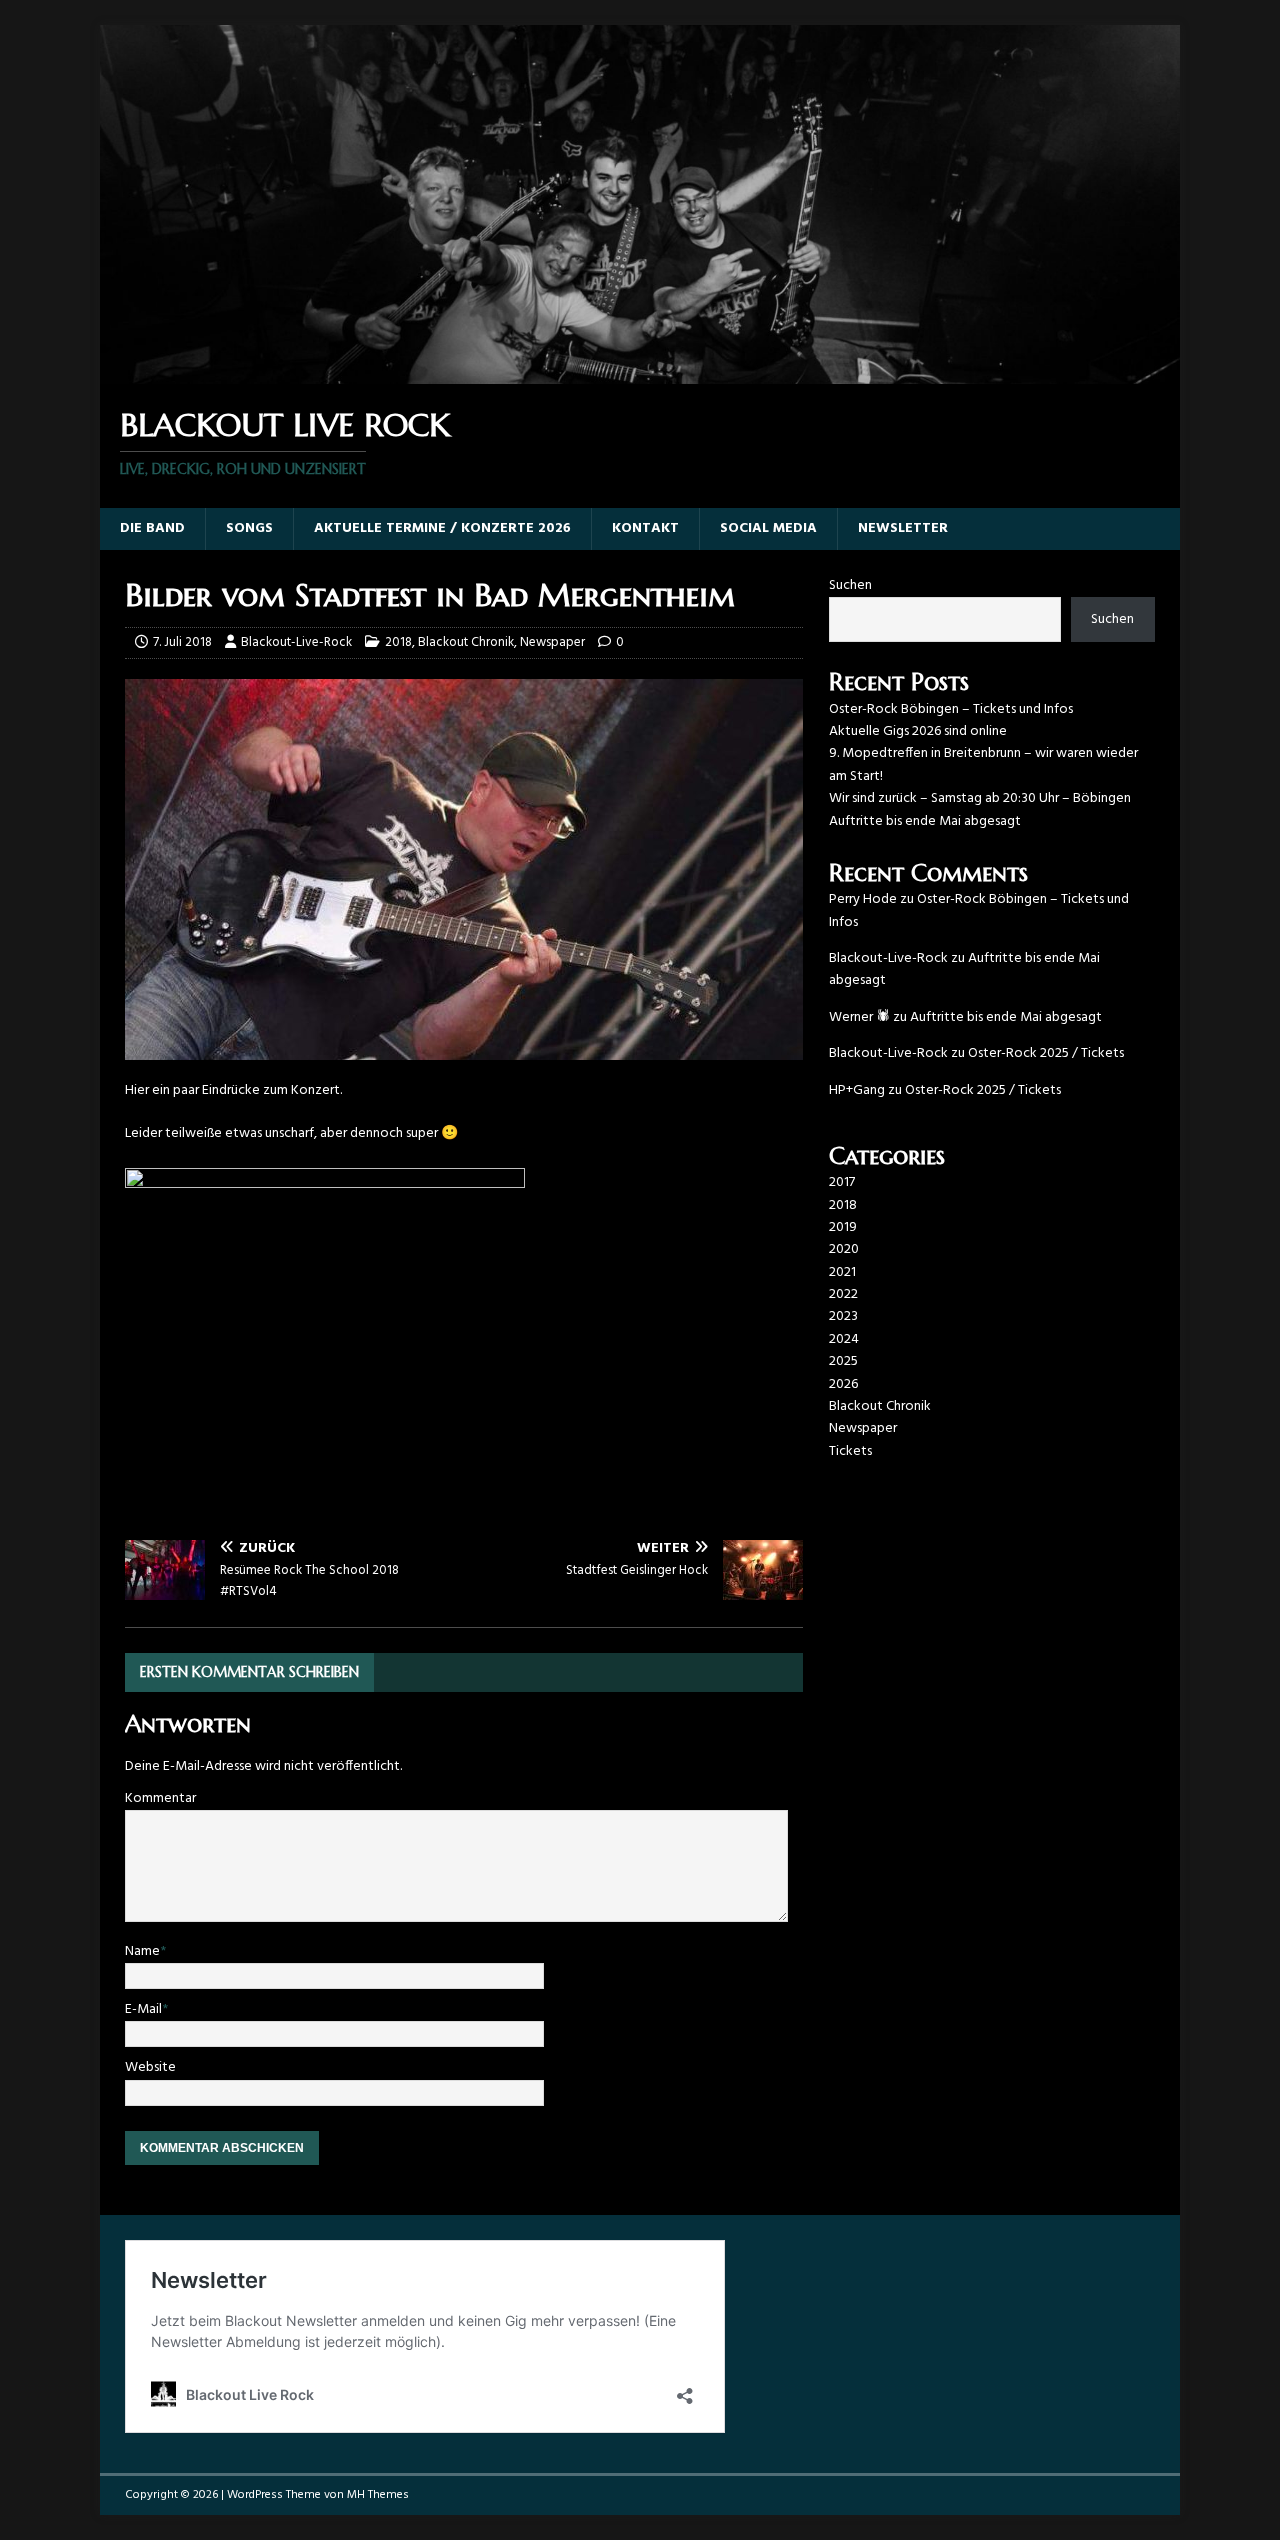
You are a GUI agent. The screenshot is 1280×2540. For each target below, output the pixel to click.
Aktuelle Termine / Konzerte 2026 (442, 528)
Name (142, 1951)
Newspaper (552, 642)
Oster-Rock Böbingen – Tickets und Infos (951, 709)
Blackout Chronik (466, 642)
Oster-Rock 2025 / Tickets (1046, 1053)
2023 (843, 1316)
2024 (844, 1339)
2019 (843, 1227)
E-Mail (143, 2009)
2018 (398, 642)
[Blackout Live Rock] (640, 372)
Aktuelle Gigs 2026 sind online (918, 731)
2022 (843, 1294)
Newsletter (903, 528)
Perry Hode (863, 899)
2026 (843, 1384)
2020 (844, 1249)
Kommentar (160, 1798)
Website (150, 2067)
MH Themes (378, 2495)
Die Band (152, 528)
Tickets (850, 1451)
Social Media (768, 528)
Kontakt (645, 528)
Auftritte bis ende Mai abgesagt (925, 821)
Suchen (850, 585)
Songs (249, 528)
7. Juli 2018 (182, 642)
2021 (842, 1272)
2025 (843, 1361)
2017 (842, 1182)
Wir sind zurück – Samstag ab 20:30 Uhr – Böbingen (980, 798)
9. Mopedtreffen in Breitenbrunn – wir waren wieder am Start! (983, 764)
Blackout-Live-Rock (296, 642)
